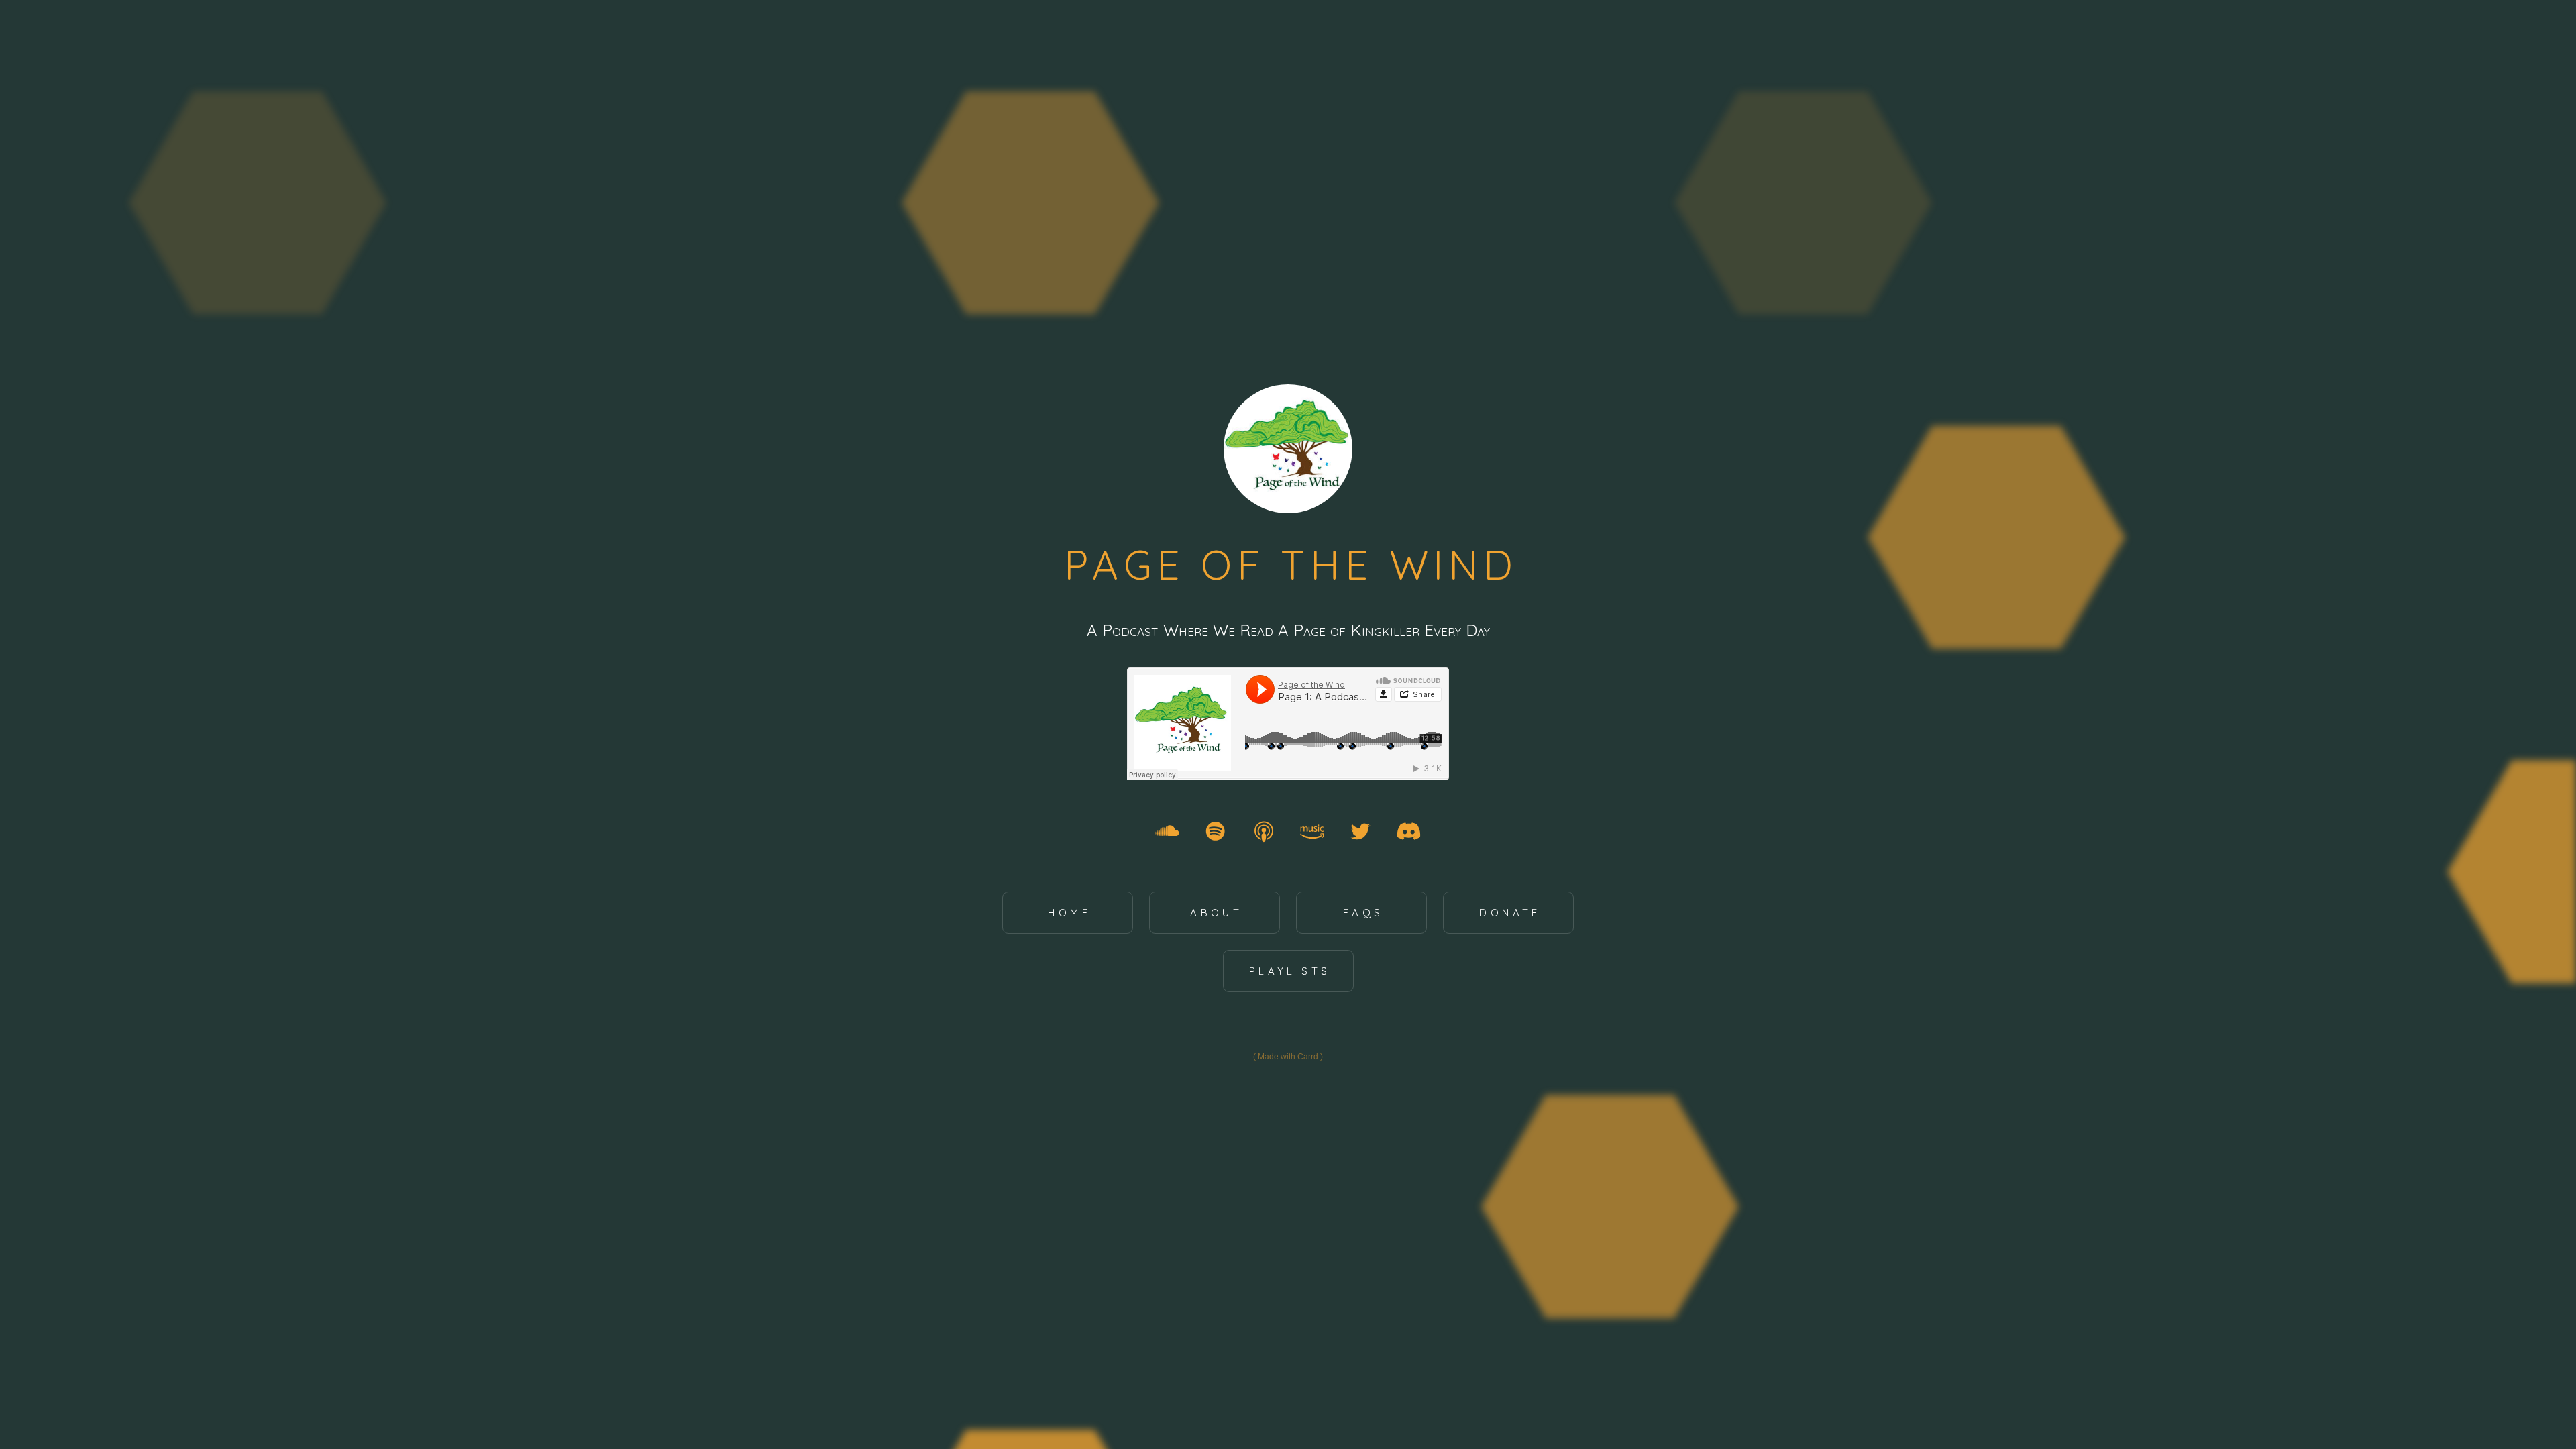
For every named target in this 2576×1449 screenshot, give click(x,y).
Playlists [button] (1290, 971)
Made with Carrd (1288, 1057)
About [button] (1216, 913)
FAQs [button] (1363, 913)
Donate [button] (1510, 913)
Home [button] (1069, 913)
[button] (1167, 831)
